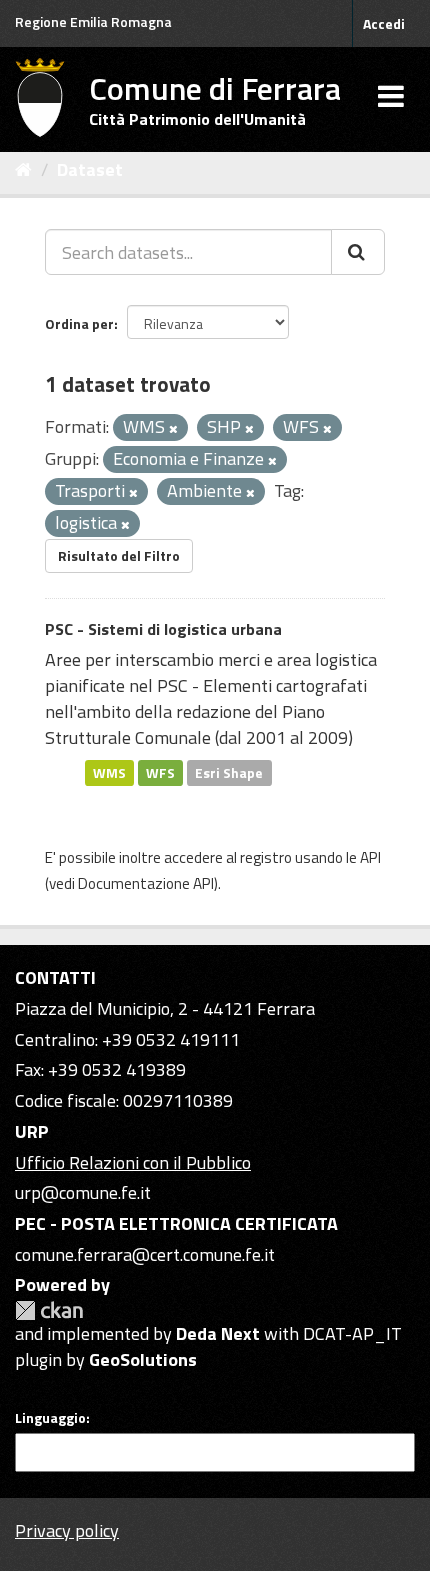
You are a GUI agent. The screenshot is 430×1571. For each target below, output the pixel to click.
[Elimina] (173, 429)
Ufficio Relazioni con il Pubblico (133, 1162)
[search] (358, 252)
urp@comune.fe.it (83, 1192)
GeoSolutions (143, 1359)
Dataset (90, 169)
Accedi (384, 23)
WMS (109, 772)
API (370, 857)
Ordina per (79, 323)
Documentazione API (146, 883)
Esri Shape (229, 772)
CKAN (49, 1310)
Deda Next (218, 1333)
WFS (160, 772)
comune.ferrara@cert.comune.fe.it (145, 1254)
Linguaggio (50, 1418)
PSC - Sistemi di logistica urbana (163, 629)
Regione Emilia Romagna (93, 21)
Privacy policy (67, 1530)
